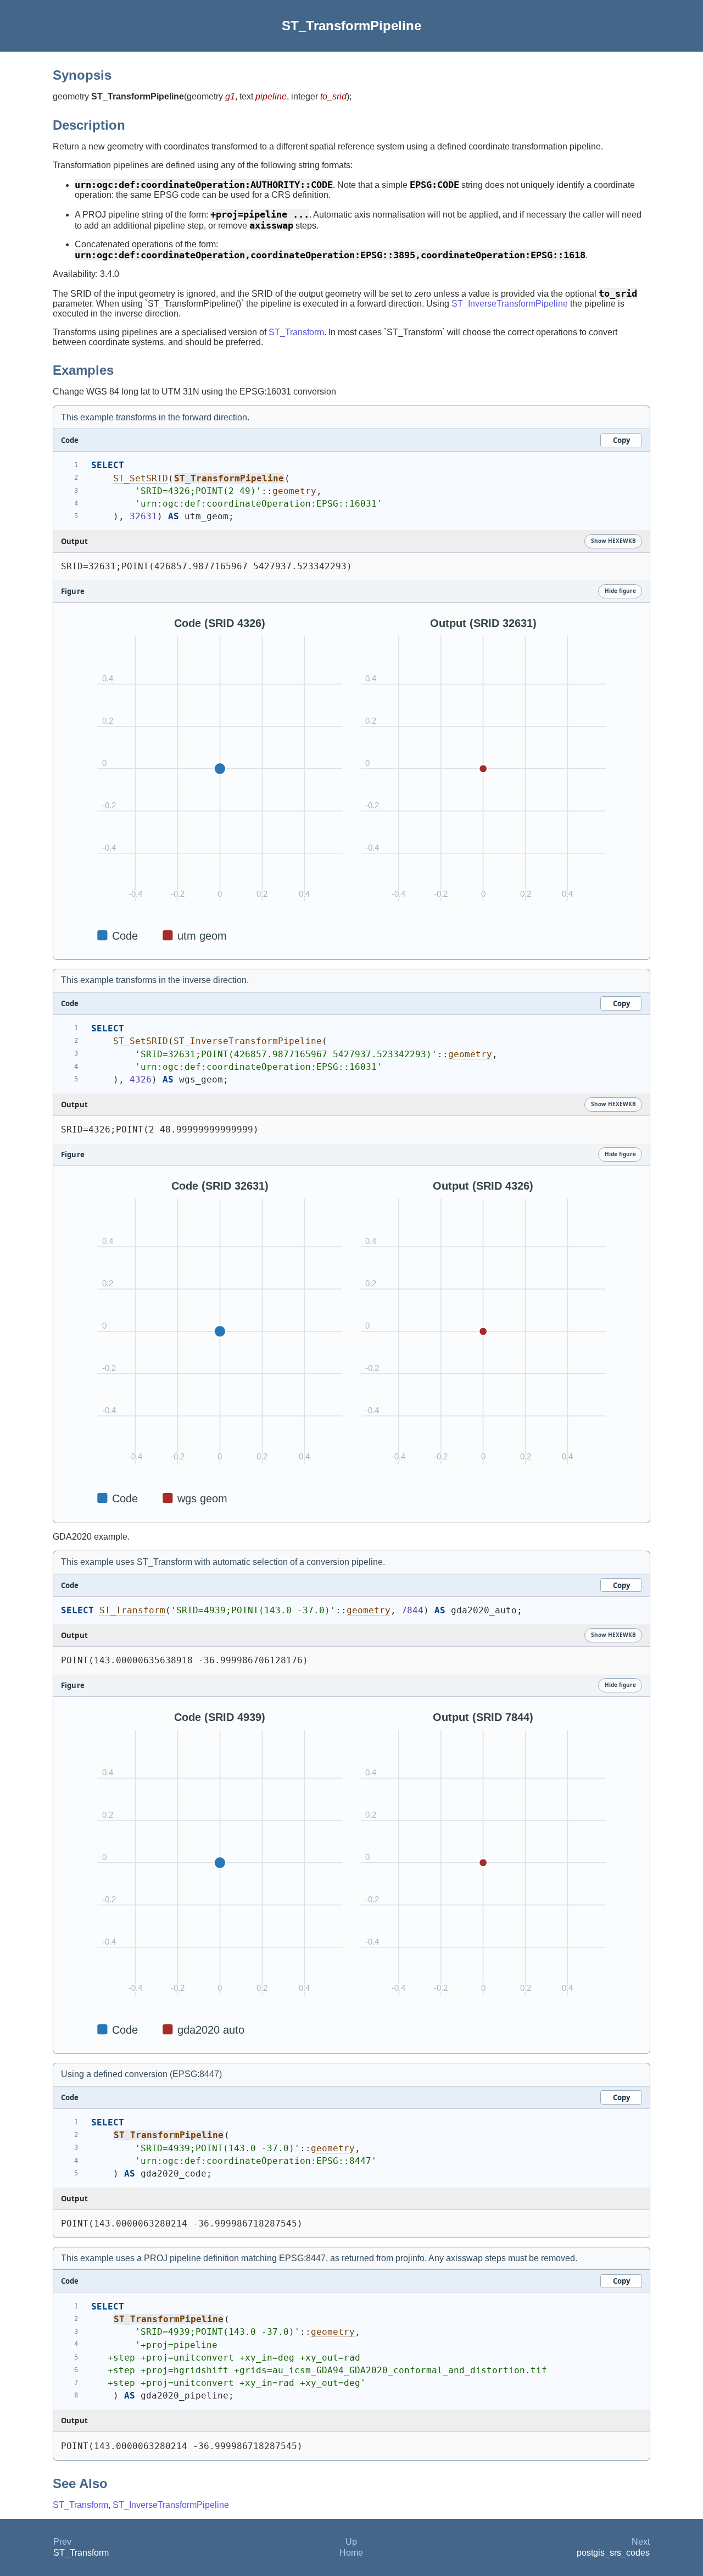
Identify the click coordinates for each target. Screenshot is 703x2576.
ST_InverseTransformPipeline (510, 304)
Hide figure (620, 591)
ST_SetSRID (141, 478)
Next (641, 2542)
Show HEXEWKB (613, 541)
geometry (294, 491)
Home (351, 2553)
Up (351, 2542)
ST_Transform (296, 332)
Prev (62, 2542)
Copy (621, 440)
